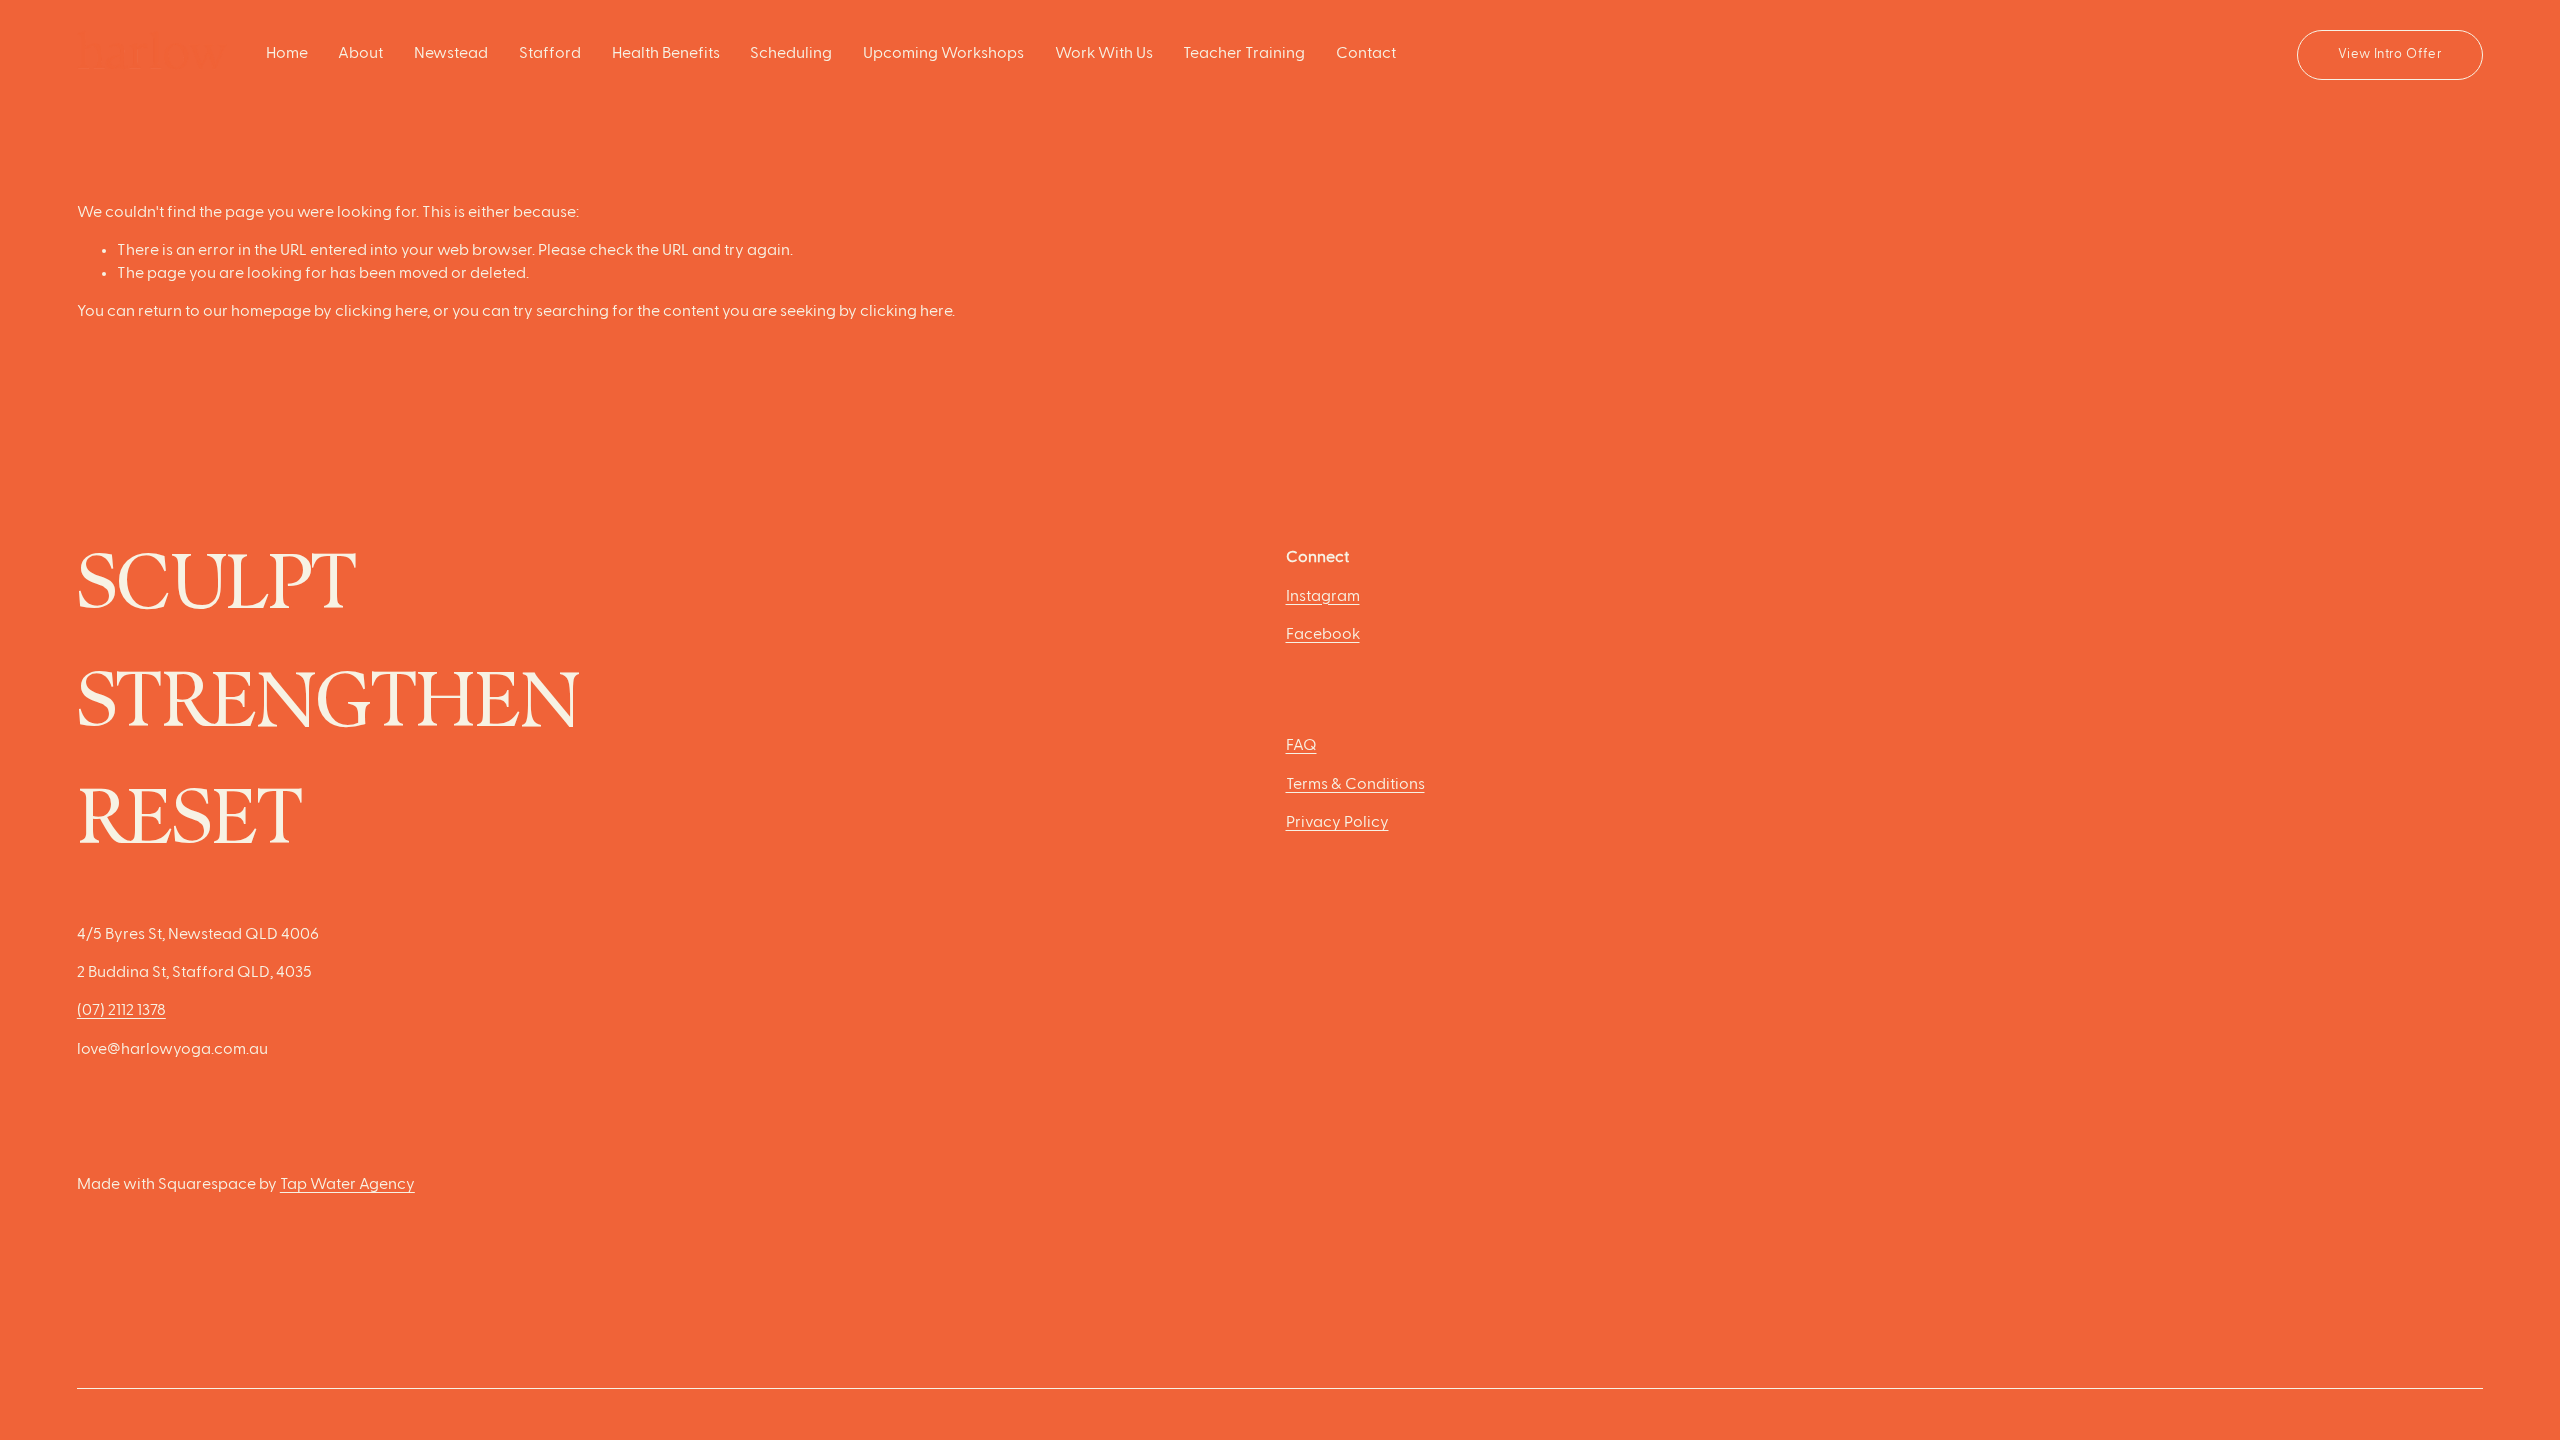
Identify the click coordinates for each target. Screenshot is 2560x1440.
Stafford (550, 54)
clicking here (381, 312)
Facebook (1323, 635)
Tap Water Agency (347, 1185)
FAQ (1301, 746)
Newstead (451, 54)
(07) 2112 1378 (121, 1011)
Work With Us (1104, 54)
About (360, 54)
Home (287, 54)
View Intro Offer (2390, 54)
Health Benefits (666, 54)
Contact (1366, 54)
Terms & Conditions (1355, 785)
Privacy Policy (1337, 823)
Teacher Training (1244, 54)
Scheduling (791, 54)
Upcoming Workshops (943, 54)
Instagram (1323, 597)
